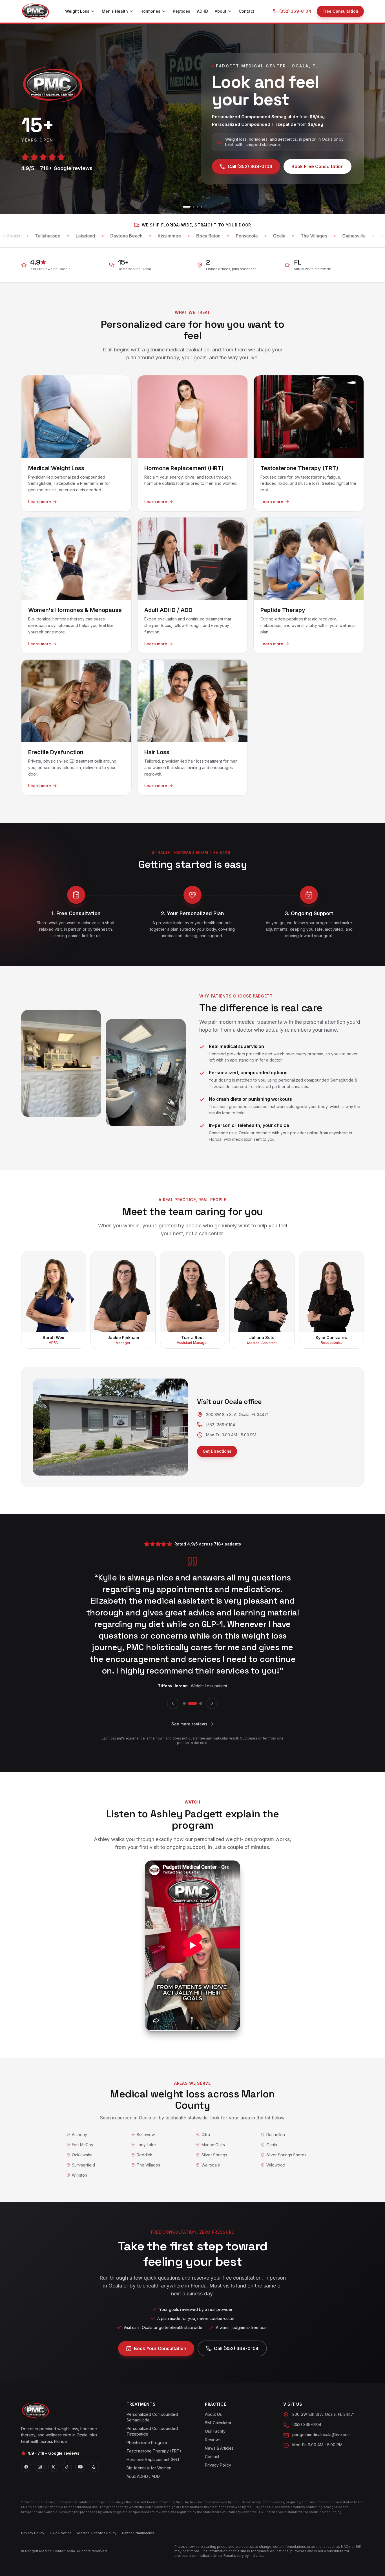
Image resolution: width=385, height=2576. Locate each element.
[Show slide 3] (198, 207)
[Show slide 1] (183, 207)
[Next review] (212, 1668)
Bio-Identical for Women (149, 2468)
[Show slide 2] (191, 207)
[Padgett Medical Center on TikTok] (67, 2467)
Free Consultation (340, 11)
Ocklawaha (82, 2120)
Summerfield (83, 2130)
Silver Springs (214, 2120)
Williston (79, 2140)
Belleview (146, 2100)
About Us (213, 2414)
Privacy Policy (218, 2465)
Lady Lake (146, 2110)
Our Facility (215, 2431)
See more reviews (189, 1689)
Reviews (213, 2439)
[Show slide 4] (202, 207)
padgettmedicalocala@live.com (321, 2434)
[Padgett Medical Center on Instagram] (40, 2467)
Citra (206, 2100)
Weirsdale (211, 2130)
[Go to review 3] (198, 1668)
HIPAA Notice (61, 2533)
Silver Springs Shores (286, 2120)
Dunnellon (276, 2100)
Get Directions (217, 1451)
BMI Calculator (218, 2422)
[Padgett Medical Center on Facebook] (26, 2467)
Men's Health (115, 11)
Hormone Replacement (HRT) (154, 2459)
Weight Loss (77, 11)
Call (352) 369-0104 (250, 166)
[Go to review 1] (184, 1668)
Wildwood (276, 2130)
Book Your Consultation (160, 2313)
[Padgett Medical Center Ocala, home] (36, 11)
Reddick (144, 2120)
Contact (246, 11)
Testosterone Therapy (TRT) (154, 2451)
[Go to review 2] (189, 1668)
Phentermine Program (147, 2442)
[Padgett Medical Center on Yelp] (94, 2467)
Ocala (272, 2110)
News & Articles (219, 2448)
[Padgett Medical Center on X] (53, 2467)
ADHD (203, 11)
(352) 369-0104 (295, 11)
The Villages (148, 2130)
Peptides (182, 11)
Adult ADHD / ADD (143, 2476)
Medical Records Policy (97, 2533)
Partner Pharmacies (138, 2533)
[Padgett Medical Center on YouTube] (80, 2467)
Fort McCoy (83, 2110)
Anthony (79, 2100)
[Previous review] (173, 1668)
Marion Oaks (213, 2110)
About (221, 11)
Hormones (150, 11)
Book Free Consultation (317, 166)
